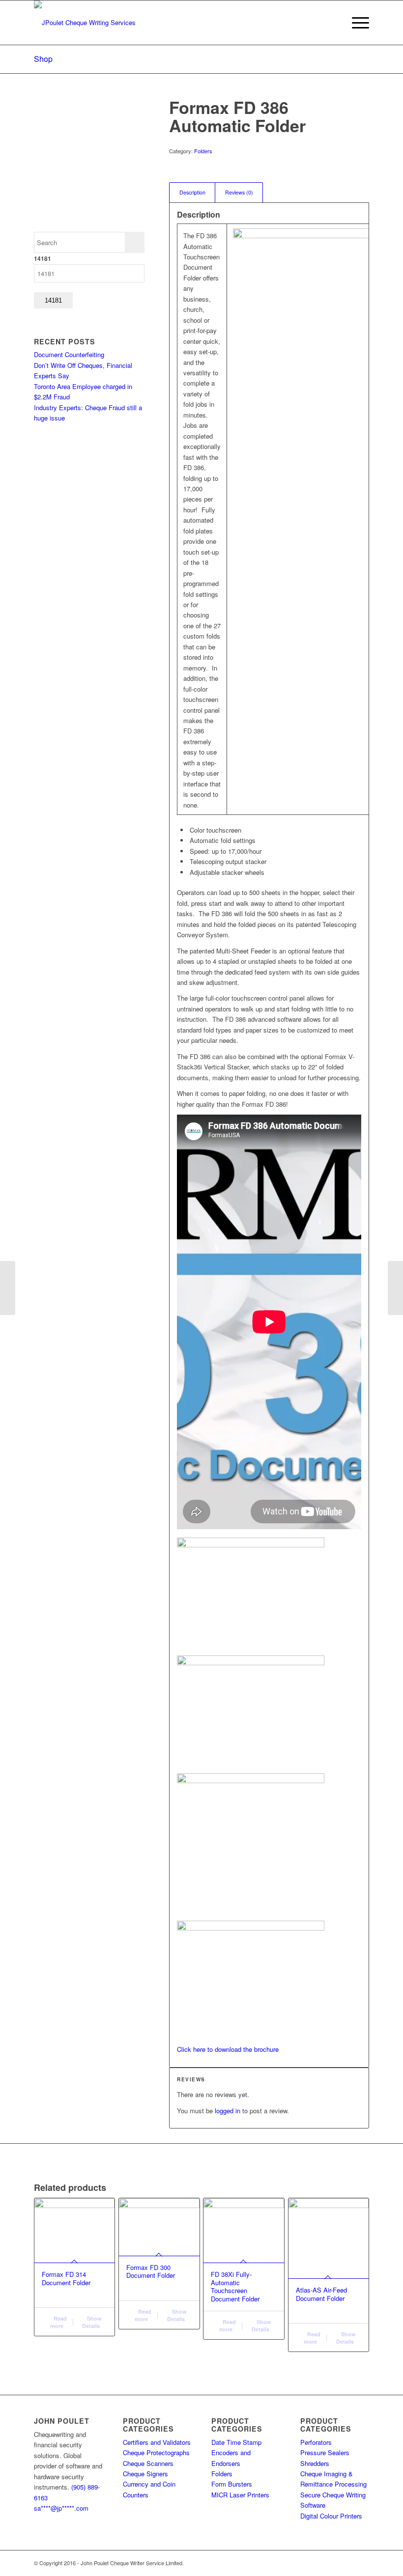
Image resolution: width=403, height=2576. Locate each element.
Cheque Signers (145, 2474)
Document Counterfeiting (69, 354)
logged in (228, 2111)
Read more (58, 2322)
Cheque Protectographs (156, 2452)
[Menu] (356, 23)
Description (192, 192)
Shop (43, 59)
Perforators (316, 2442)
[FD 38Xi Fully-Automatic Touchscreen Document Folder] (395, 1288)
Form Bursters (232, 2484)
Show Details (92, 2322)
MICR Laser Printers (240, 2495)
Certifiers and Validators (157, 2442)
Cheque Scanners (148, 2463)
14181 (43, 259)
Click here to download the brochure (228, 2049)
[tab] (192, 192)
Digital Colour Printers (331, 2516)
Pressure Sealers (325, 2452)
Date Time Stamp (236, 2442)
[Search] (332, 23)
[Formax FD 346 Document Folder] (8, 1288)
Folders (203, 151)
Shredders (315, 2463)
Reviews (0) (239, 192)
